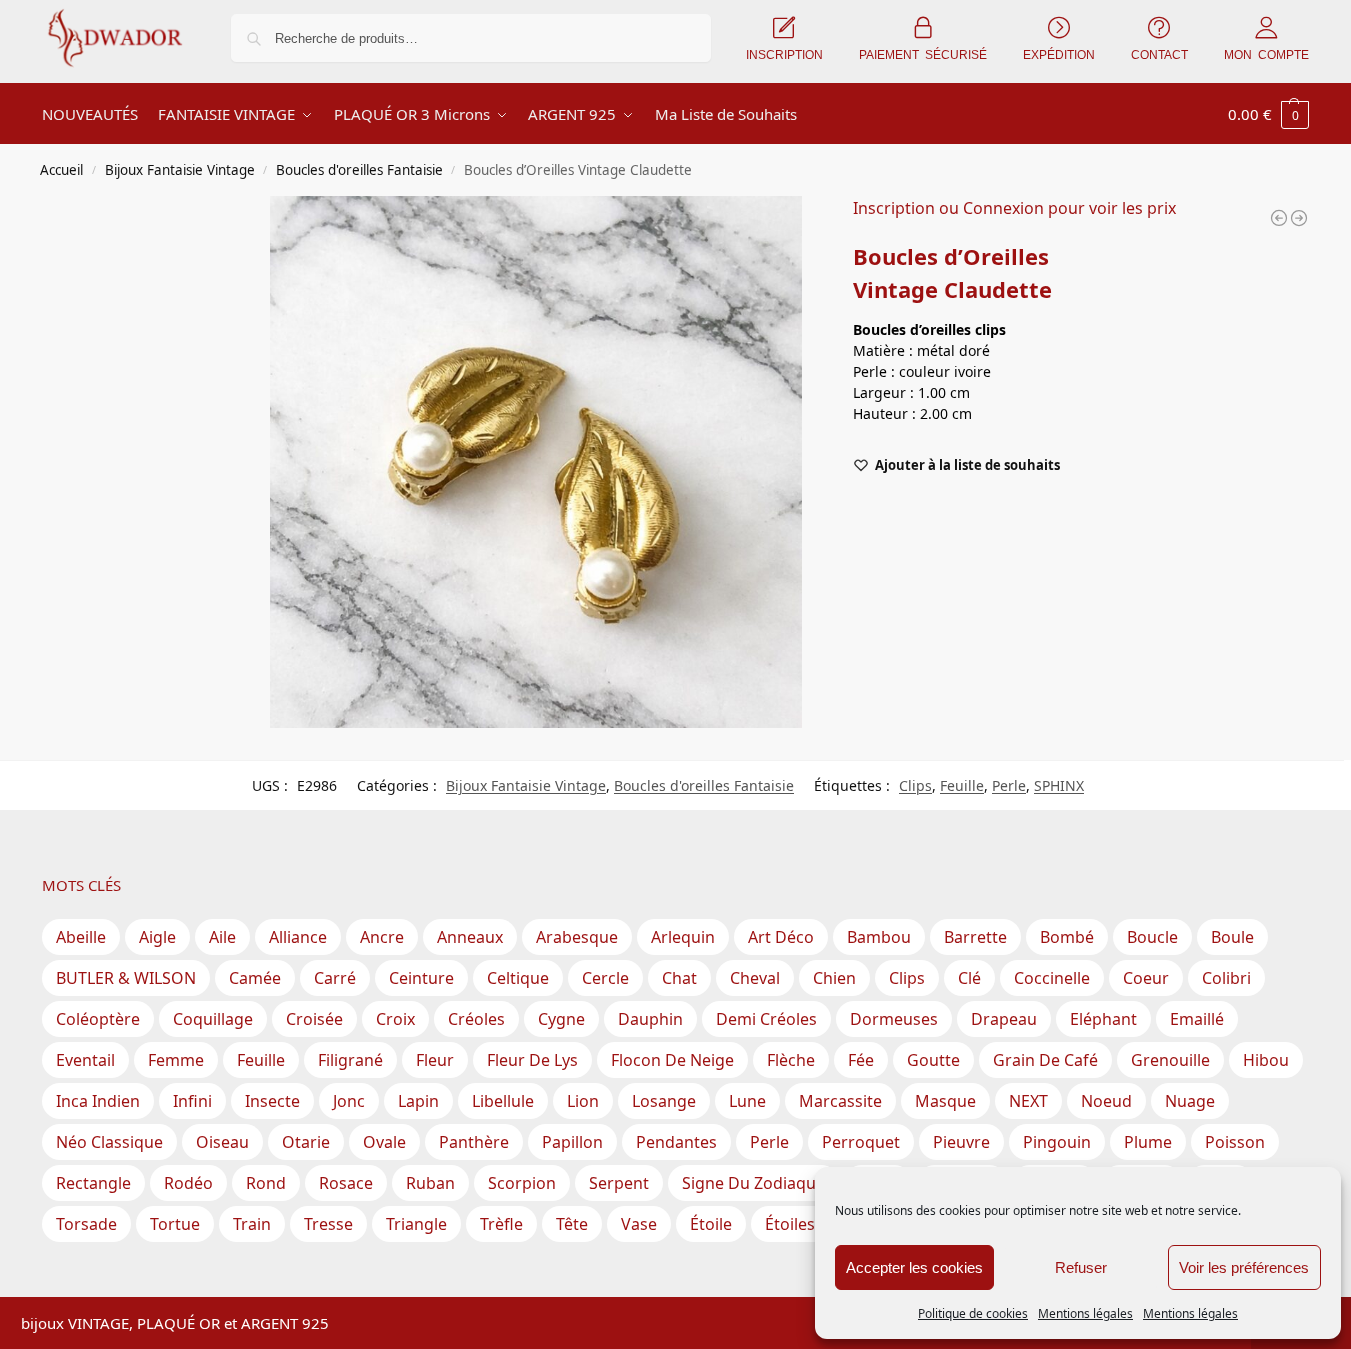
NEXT (1028, 1101)
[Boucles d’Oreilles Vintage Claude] (1279, 218)
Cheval (755, 978)
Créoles (476, 1019)
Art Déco (781, 937)
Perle (1009, 785)
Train (252, 1224)
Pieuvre (961, 1142)
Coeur (1146, 978)
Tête (572, 1224)
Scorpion (522, 1183)
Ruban (430, 1183)
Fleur (435, 1060)
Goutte (933, 1060)
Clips (915, 785)
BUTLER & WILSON (126, 978)
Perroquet (861, 1142)
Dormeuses (894, 1019)
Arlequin (683, 937)
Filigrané (350, 1060)
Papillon (572, 1142)
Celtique (518, 978)
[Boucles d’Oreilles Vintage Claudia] (1299, 218)
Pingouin (1057, 1142)
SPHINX (1059, 785)
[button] (1268, 114)
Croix (395, 1019)
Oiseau (222, 1142)
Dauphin (650, 1019)
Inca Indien (98, 1101)
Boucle (1152, 937)
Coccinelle (1052, 978)
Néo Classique (109, 1142)
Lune (747, 1101)
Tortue (175, 1224)
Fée (861, 1060)
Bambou (879, 937)
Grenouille (1170, 1060)
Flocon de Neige (672, 1060)
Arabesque (577, 937)
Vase (639, 1224)
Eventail (85, 1060)
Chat (679, 978)
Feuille (962, 785)
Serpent (619, 1183)
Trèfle (501, 1224)
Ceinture (421, 978)
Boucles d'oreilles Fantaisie (359, 170)
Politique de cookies (973, 1313)
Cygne (561, 1019)
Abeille (81, 937)
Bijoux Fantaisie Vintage (180, 170)
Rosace (346, 1183)
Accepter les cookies (914, 1267)
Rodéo (188, 1183)
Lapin (418, 1101)
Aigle (157, 937)
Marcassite (840, 1101)
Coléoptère (98, 1019)
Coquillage (213, 1019)
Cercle (605, 978)
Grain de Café (1045, 1060)
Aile (222, 937)
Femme (176, 1060)
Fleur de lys (532, 1060)
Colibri (1226, 978)
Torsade (86, 1224)
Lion (583, 1101)
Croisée (314, 1019)
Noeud (1106, 1101)
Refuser (1081, 1267)
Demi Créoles (766, 1019)
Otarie (306, 1142)
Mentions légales (1085, 1313)
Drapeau (1004, 1019)
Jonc (349, 1101)
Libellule (503, 1101)
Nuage (1190, 1101)
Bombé (1067, 937)
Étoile (711, 1224)
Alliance (298, 937)
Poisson (1235, 1142)
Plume (1148, 1142)
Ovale (384, 1142)
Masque (945, 1101)
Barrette (975, 937)
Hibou (1266, 1060)
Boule (1232, 937)
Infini (192, 1101)
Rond (266, 1183)
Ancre (382, 937)
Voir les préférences (1244, 1267)
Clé (969, 978)
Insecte (272, 1101)
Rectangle (93, 1183)
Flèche (791, 1060)
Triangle (416, 1224)
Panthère (474, 1142)
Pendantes (676, 1142)
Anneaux (470, 937)
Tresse (328, 1224)
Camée (255, 978)
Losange (664, 1101)
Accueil (61, 170)
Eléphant (1103, 1019)
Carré (335, 978)
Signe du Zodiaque (753, 1183)
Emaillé (1197, 1019)
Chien (834, 978)
